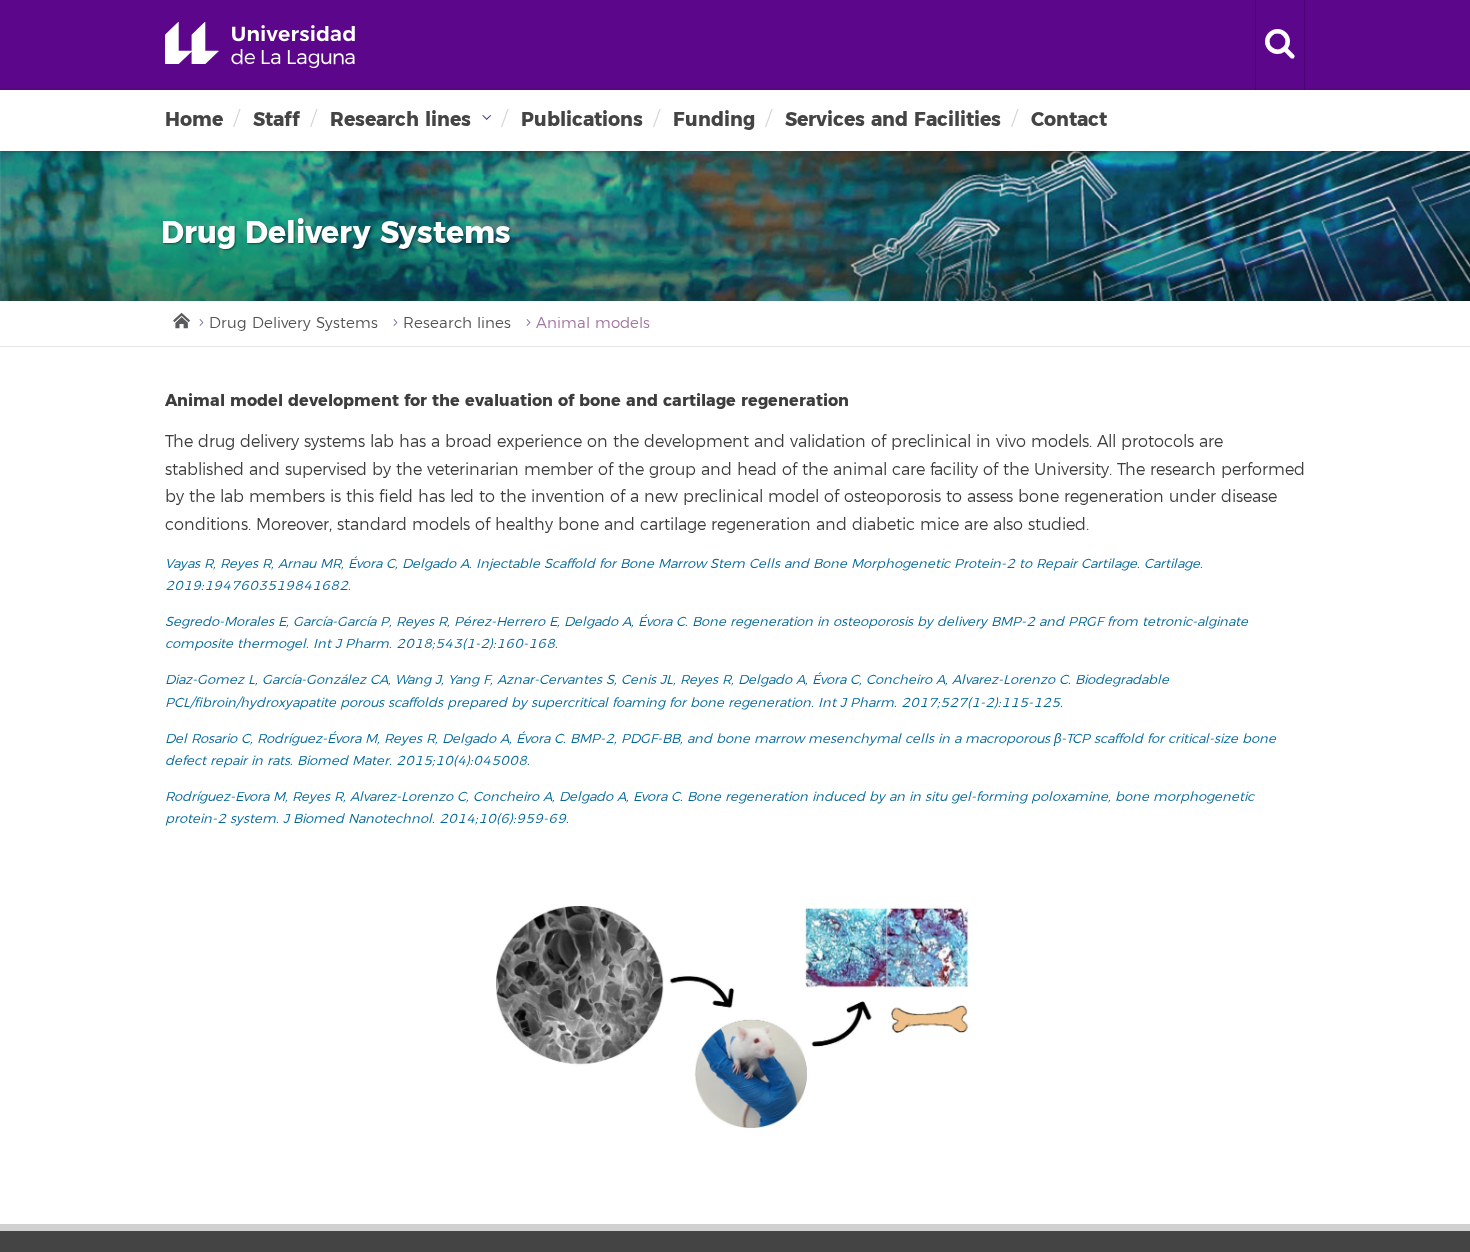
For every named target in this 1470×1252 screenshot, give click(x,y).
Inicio (180, 319)
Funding (714, 119)
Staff (276, 119)
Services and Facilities (893, 119)
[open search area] (1280, 45)
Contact (1069, 119)
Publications (582, 119)
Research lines (400, 119)
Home (194, 119)
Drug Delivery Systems (293, 323)
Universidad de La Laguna (260, 45)
